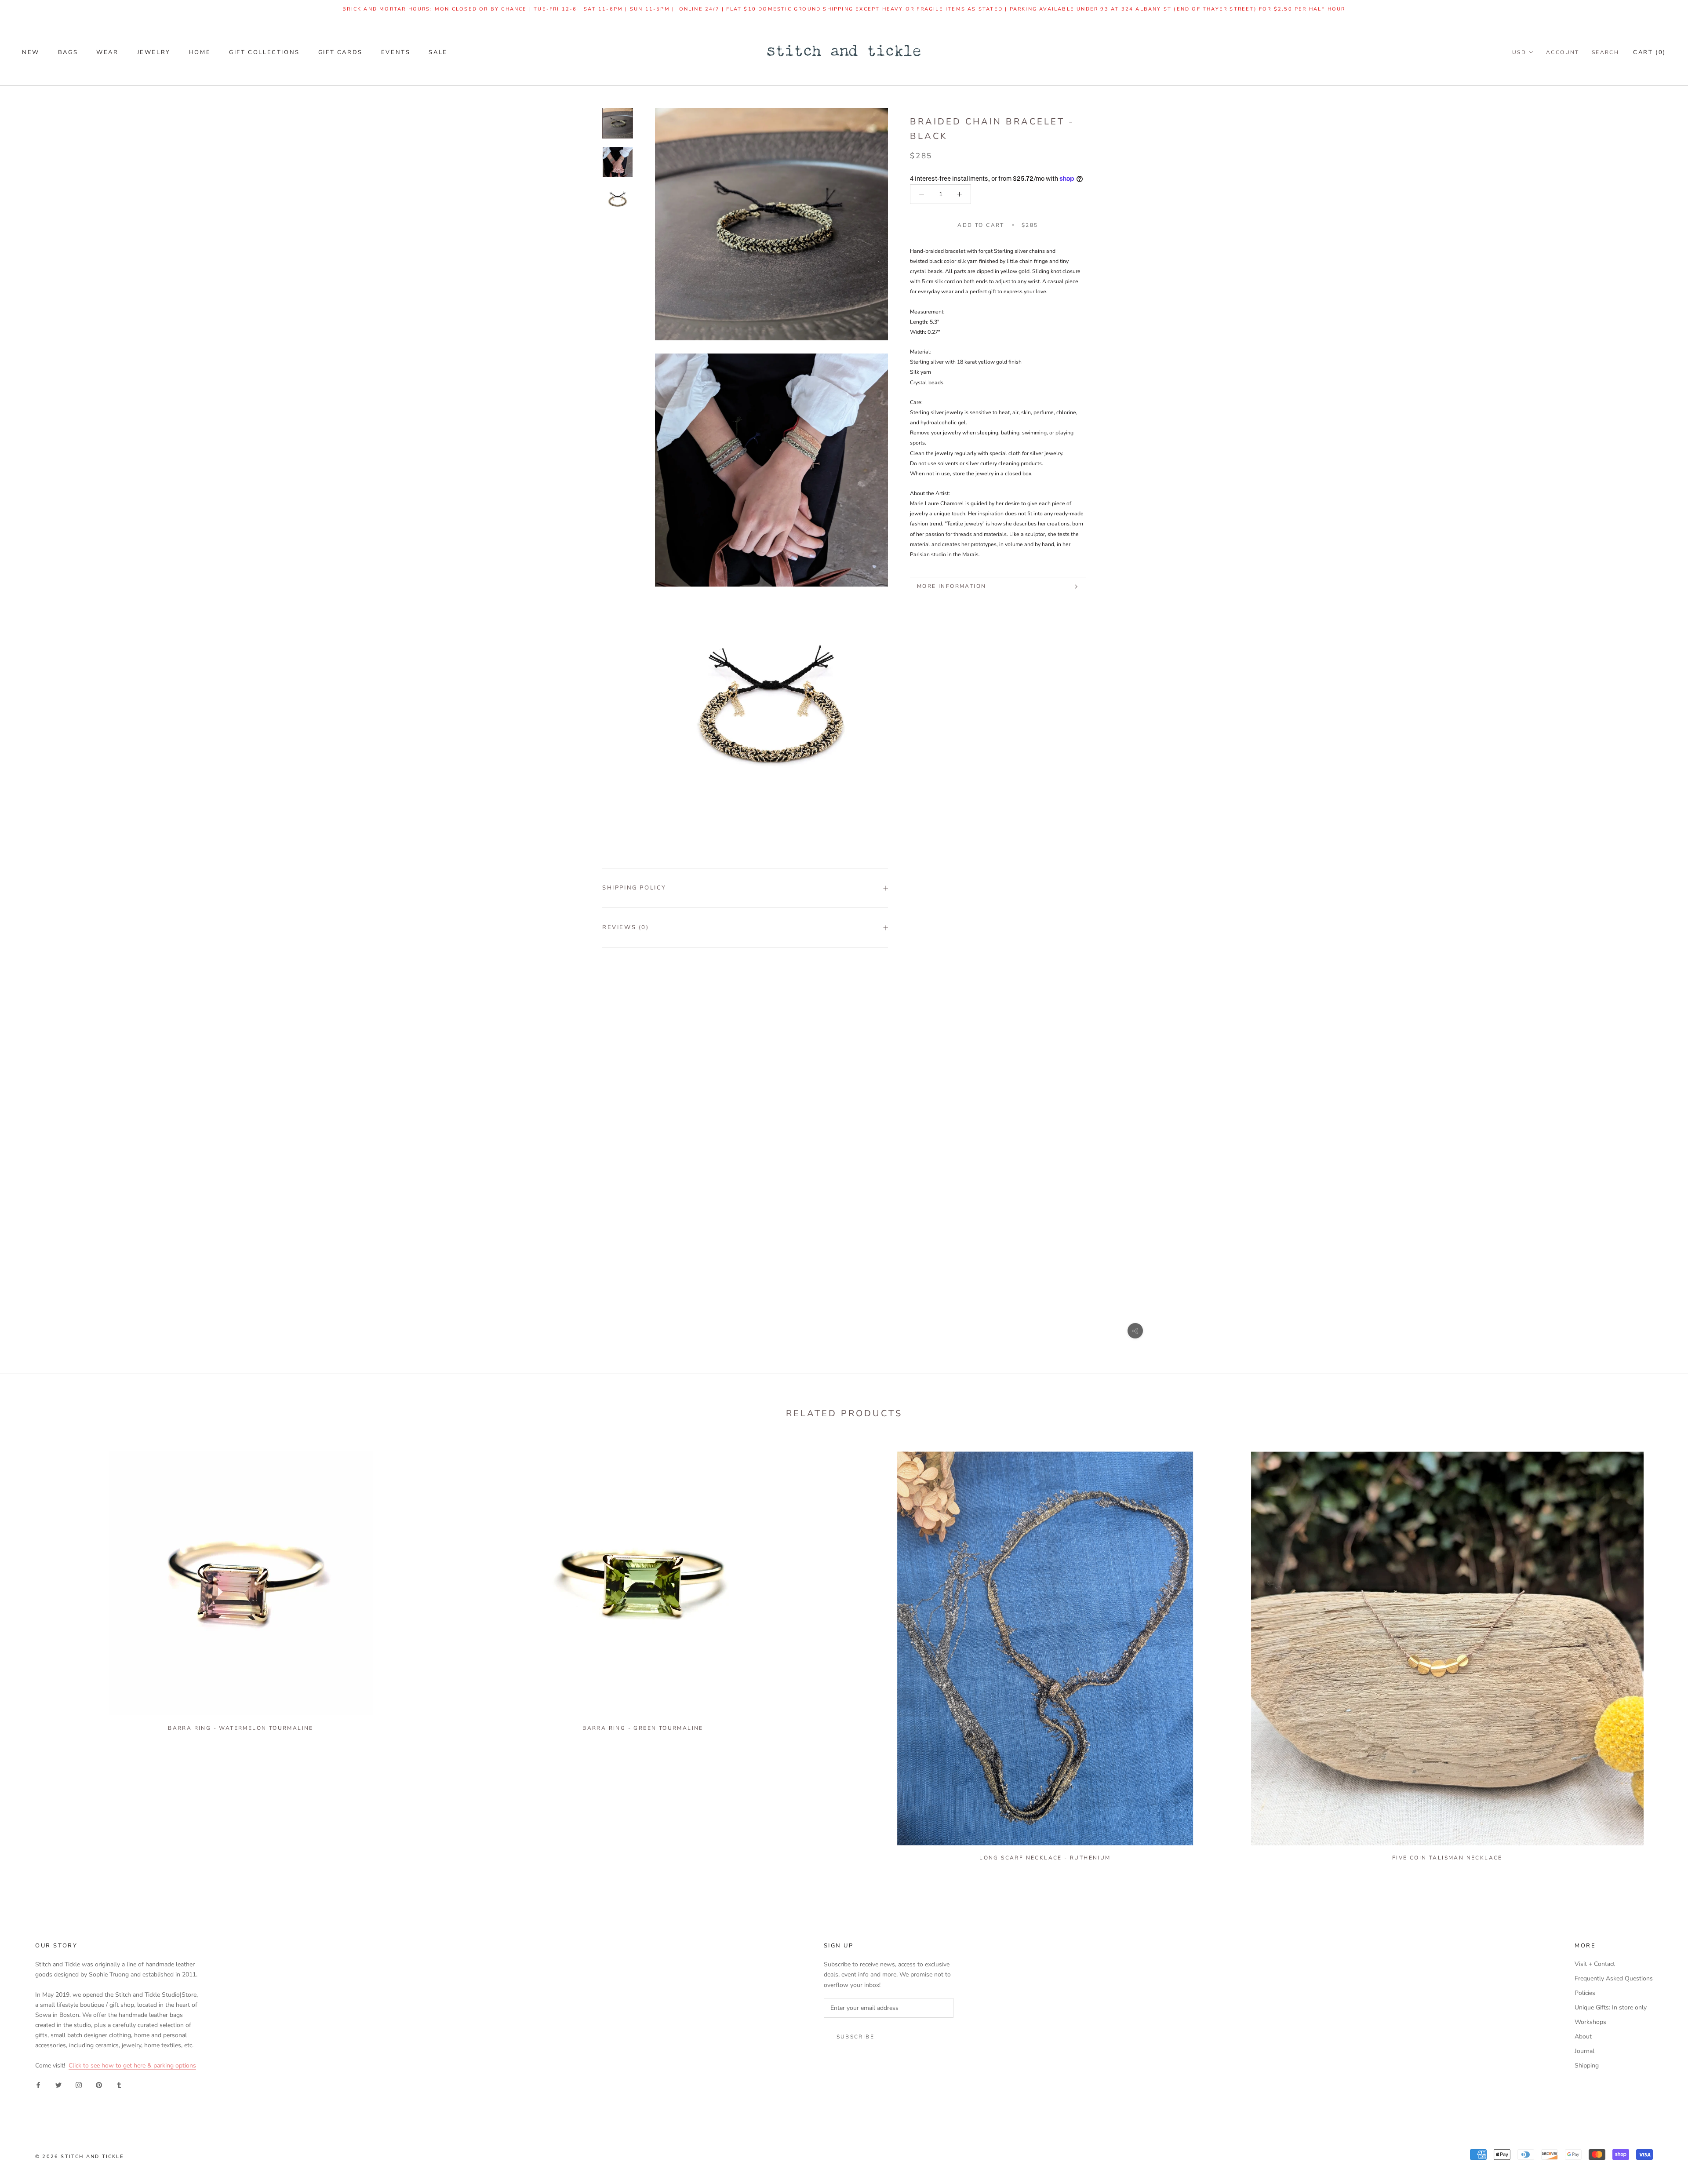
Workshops (1590, 2022)
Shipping (1587, 2066)
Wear (107, 52)
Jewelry (154, 52)
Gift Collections (264, 52)
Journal (1584, 2051)
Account (1563, 52)
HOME (200, 52)
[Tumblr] (119, 2084)
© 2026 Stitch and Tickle (80, 2157)
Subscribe (856, 2037)
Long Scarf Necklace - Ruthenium (1045, 1858)
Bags (68, 52)
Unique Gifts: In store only (1611, 2007)
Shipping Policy (634, 888)
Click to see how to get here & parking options (132, 2066)
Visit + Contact (1595, 1964)
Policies (1585, 1993)
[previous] (27, 1653)
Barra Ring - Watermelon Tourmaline (241, 1728)
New (31, 52)
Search (1605, 52)
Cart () (1650, 52)
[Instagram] (79, 2084)
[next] (1661, 1653)
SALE (438, 52)
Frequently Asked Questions (1614, 1978)
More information (951, 586)
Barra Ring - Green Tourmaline (643, 1728)
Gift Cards (340, 52)
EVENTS (396, 52)
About (1583, 2036)
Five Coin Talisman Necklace (1447, 1858)
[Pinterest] (99, 2084)
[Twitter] (58, 2084)
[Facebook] (38, 2084)
